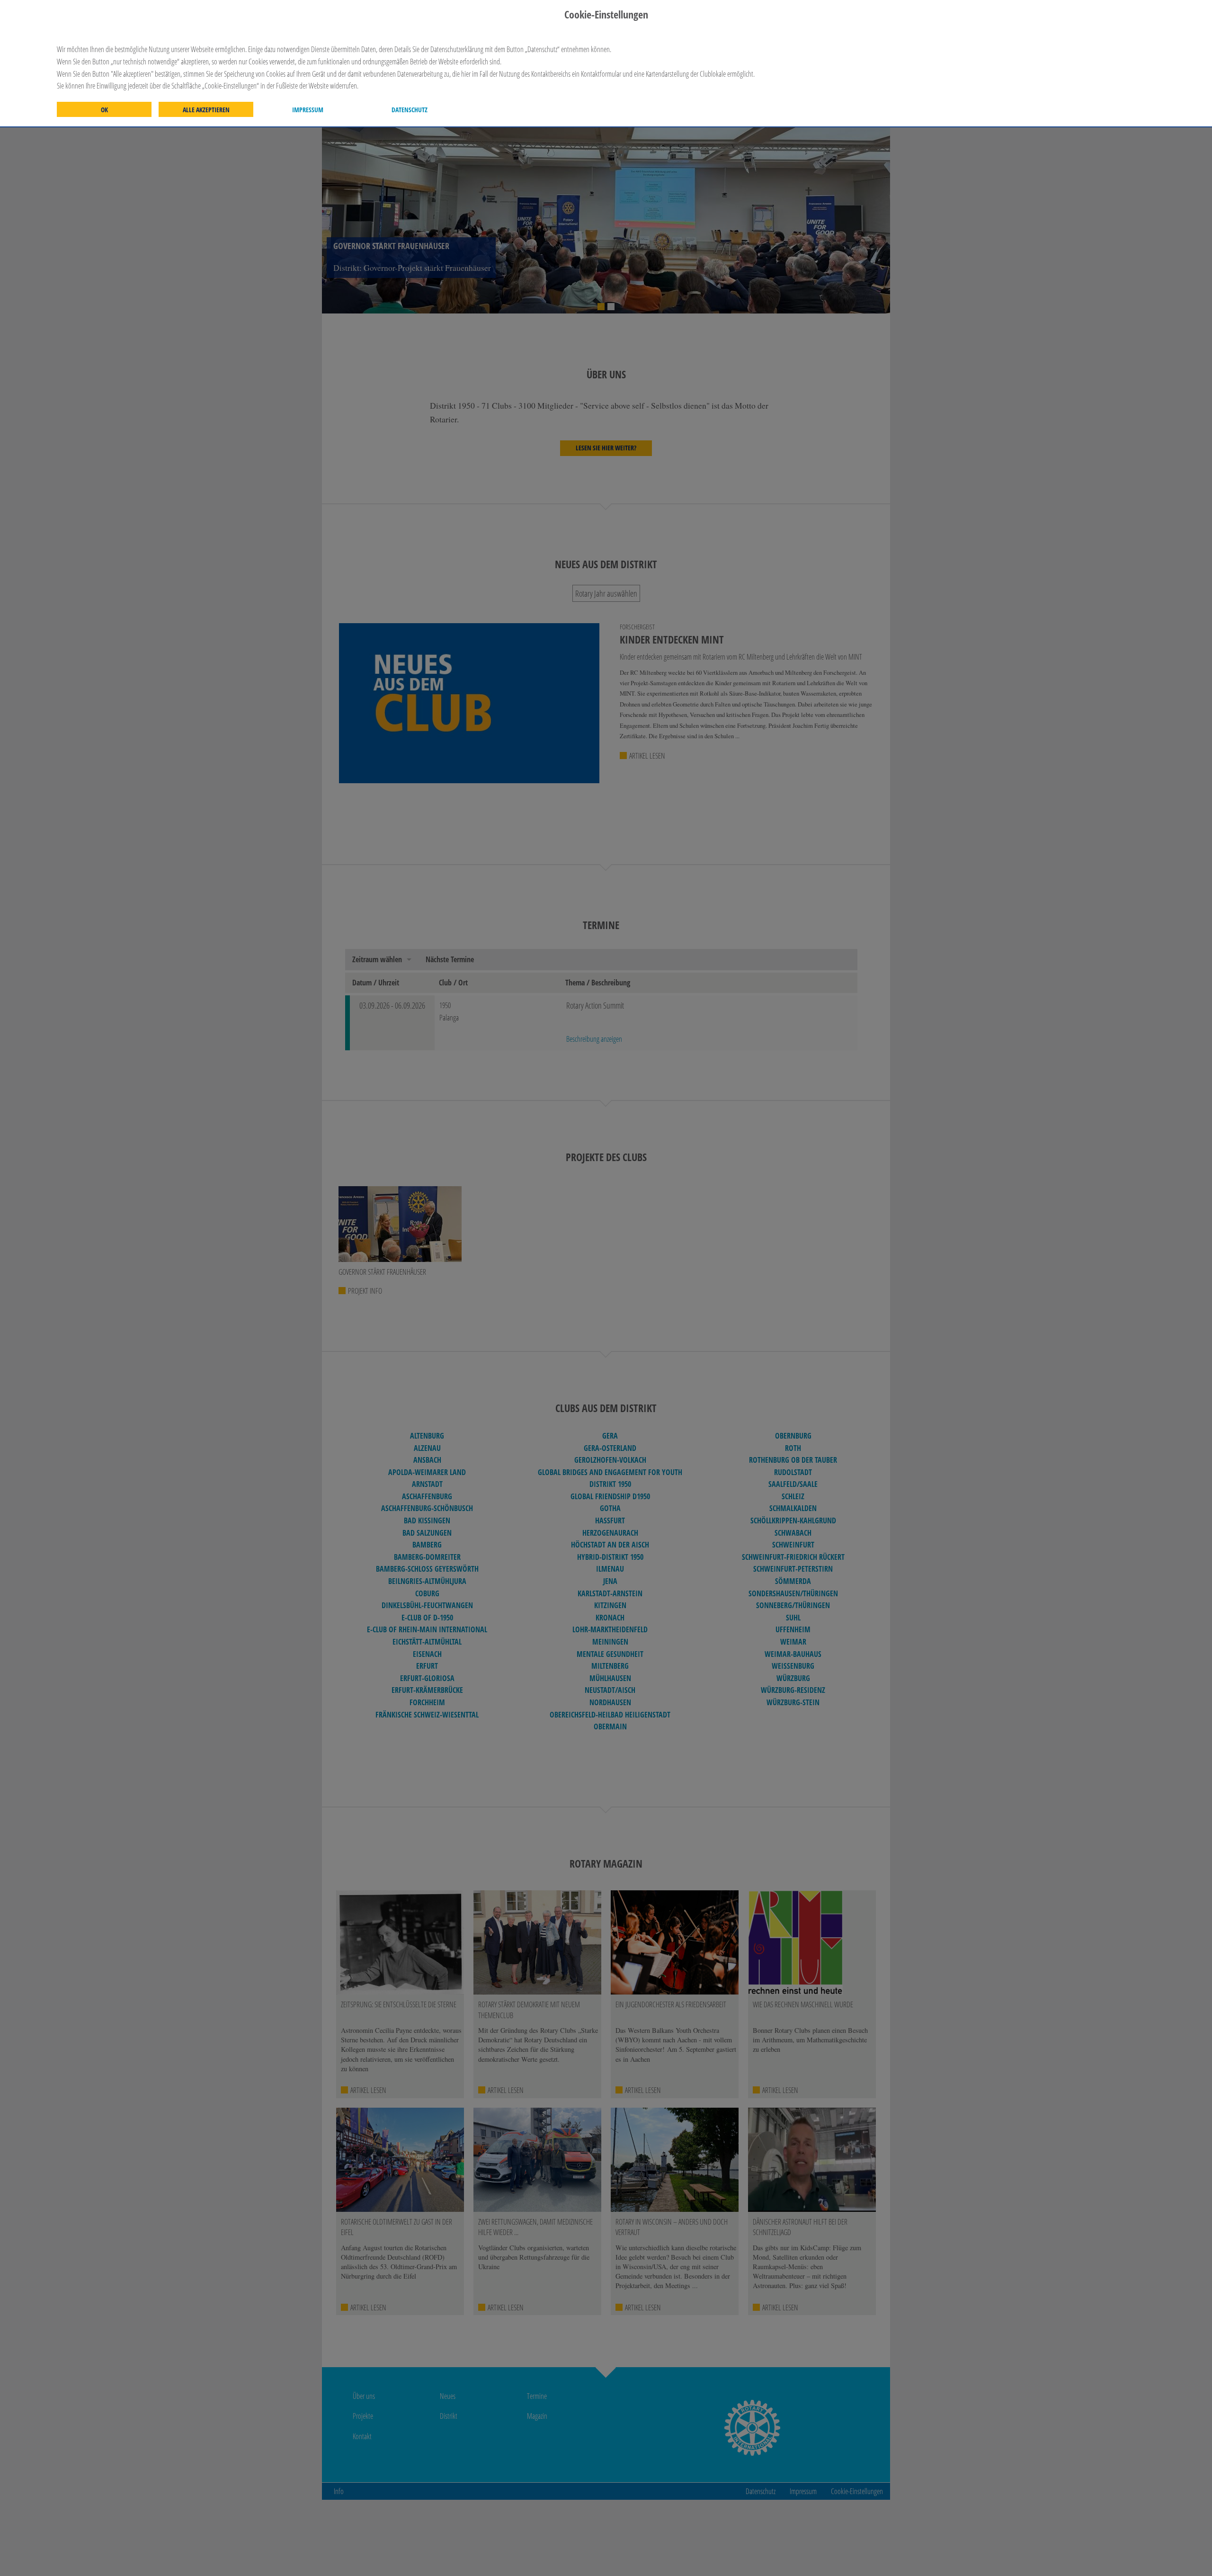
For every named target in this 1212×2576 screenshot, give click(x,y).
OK (104, 110)
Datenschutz (410, 110)
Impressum (308, 110)
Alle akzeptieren (206, 110)
